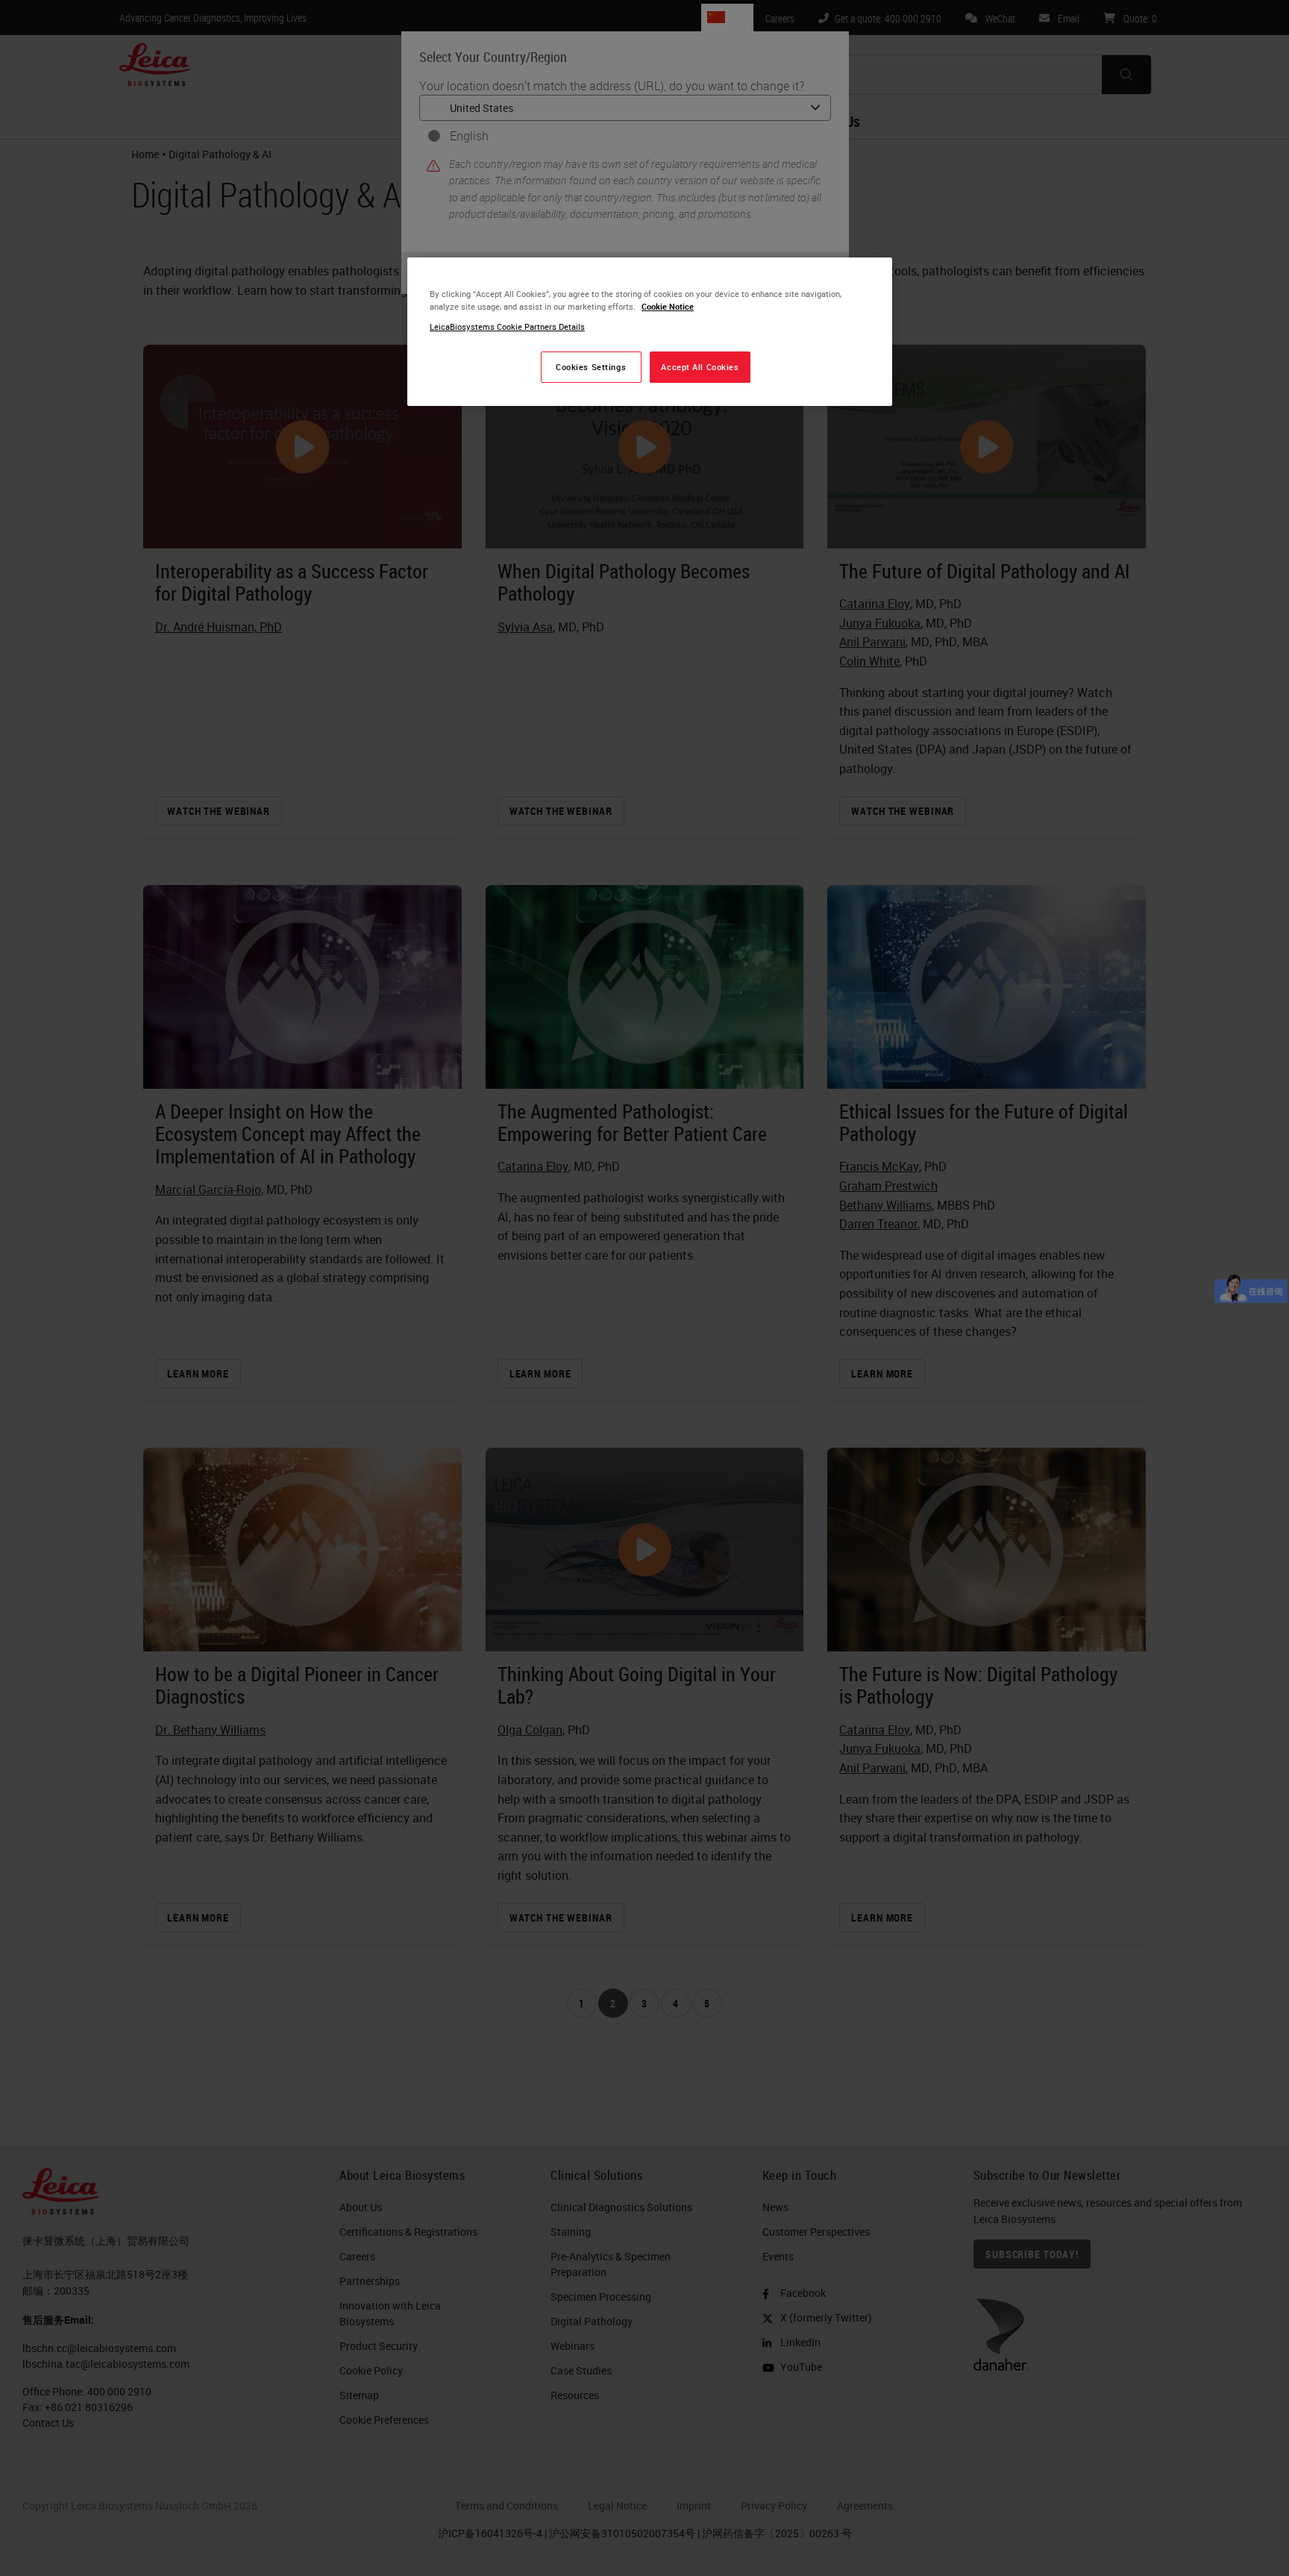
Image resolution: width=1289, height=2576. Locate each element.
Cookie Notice (668, 306)
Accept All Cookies (700, 367)
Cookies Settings (591, 367)
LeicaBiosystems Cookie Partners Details (507, 326)
